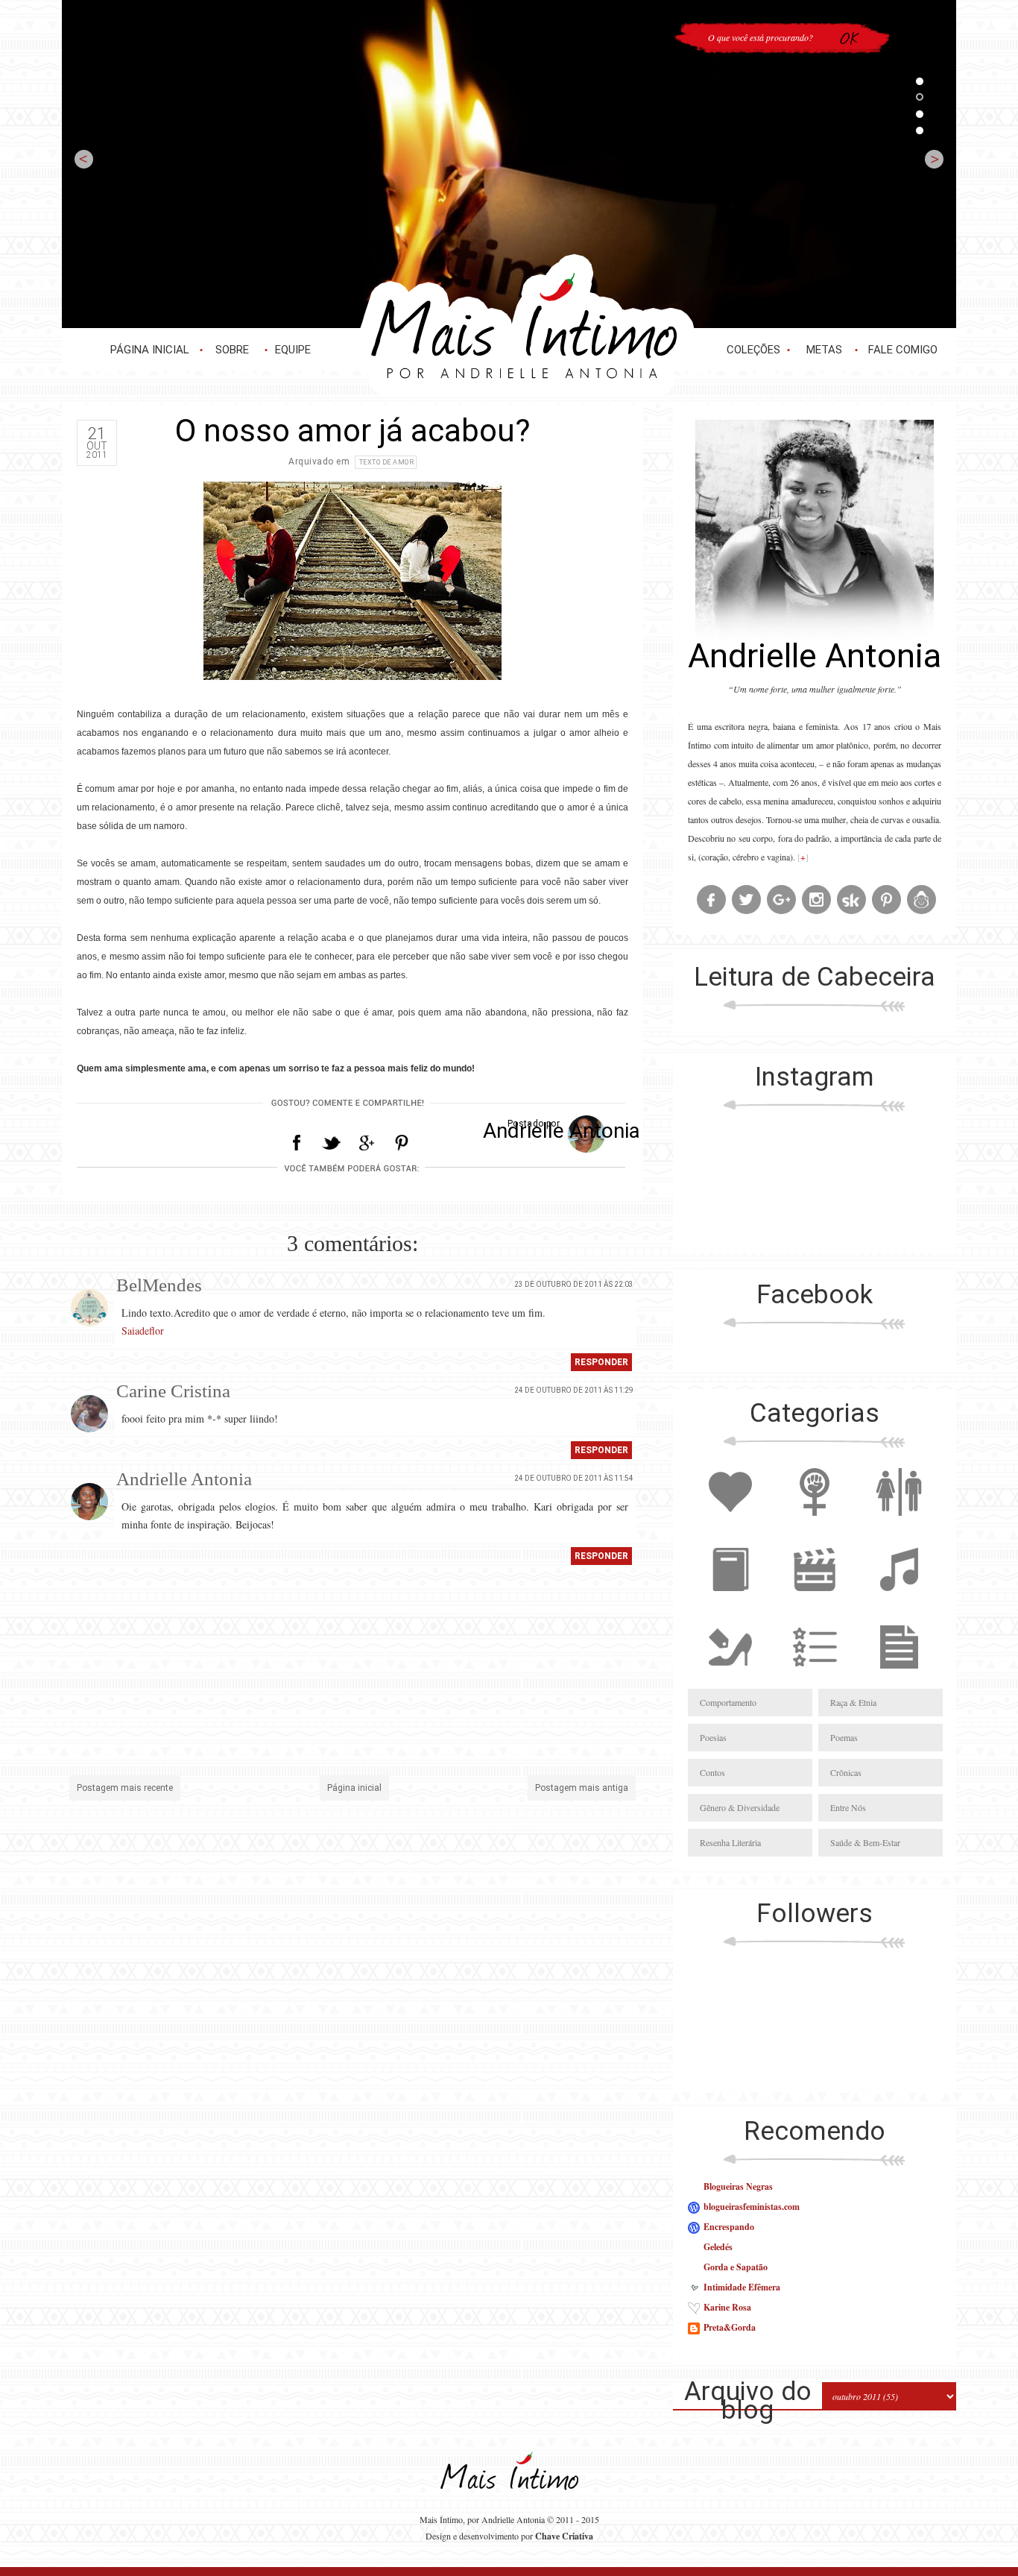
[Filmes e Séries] (815, 1602)
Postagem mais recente (125, 1788)
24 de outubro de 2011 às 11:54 (574, 1478)
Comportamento (728, 1702)
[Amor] (730, 1524)
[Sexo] (899, 1524)
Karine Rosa (727, 2307)
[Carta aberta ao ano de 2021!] (509, 164)
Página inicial (354, 1788)
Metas (824, 350)
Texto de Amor (387, 462)
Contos (712, 1772)
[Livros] (730, 1602)
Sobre (232, 350)
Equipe (293, 350)
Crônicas (846, 1772)
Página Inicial (150, 350)
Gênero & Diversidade (740, 1807)
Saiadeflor (143, 1330)
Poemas (844, 1737)
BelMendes (159, 1285)
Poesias (713, 1737)
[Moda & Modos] (730, 1679)
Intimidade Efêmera (742, 2287)
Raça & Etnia (853, 1702)
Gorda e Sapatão (736, 2267)
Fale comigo (903, 350)
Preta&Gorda (730, 2327)
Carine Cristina (173, 1391)
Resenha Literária (730, 1842)
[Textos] (899, 1679)
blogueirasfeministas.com (752, 2207)
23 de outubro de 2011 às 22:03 (574, 1284)
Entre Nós (848, 1807)
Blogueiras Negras (738, 2186)
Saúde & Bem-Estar (865, 1842)
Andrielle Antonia (184, 1479)
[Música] (899, 1602)
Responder (601, 1362)
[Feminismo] (815, 1524)
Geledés (718, 2247)
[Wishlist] (815, 1679)
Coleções (753, 350)
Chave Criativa (564, 2536)
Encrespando (729, 2227)
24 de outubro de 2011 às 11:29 (574, 1390)
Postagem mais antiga (582, 1788)
